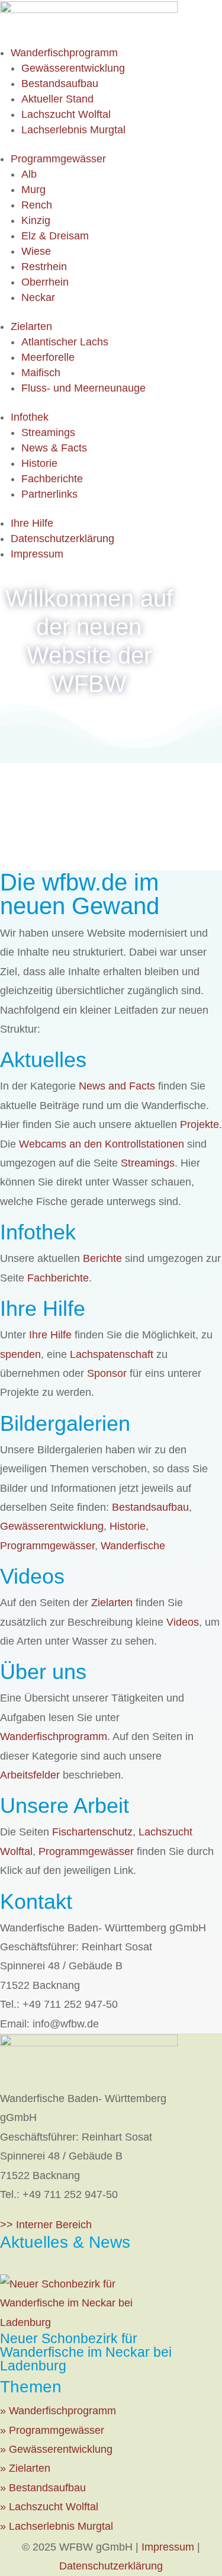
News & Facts (54, 448)
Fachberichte (52, 479)
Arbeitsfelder (30, 1775)
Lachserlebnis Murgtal (73, 130)
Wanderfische (133, 1546)
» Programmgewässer (52, 2430)
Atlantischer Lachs (65, 342)
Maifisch (41, 373)
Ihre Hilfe (32, 523)
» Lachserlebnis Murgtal (57, 2526)
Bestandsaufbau (60, 84)
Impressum (37, 554)
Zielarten (31, 326)
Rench (37, 205)
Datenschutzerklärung (62, 539)
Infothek (30, 417)
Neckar (38, 297)
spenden (20, 1354)
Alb (29, 174)
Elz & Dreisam (55, 236)
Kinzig (36, 220)
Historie (39, 463)
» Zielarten (25, 2468)
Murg (33, 190)
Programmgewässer (58, 159)
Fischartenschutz (92, 1832)
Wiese (36, 251)
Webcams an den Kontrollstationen (102, 1144)
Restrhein (44, 267)
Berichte (102, 1258)
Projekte (200, 1124)
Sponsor (107, 1373)
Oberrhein (45, 282)
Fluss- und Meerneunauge (83, 388)
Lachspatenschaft (112, 1354)
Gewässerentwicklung (73, 68)
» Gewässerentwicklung (56, 2449)
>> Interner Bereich (46, 2225)
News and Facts (117, 1086)
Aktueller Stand (57, 99)
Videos (183, 1622)
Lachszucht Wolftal (66, 114)
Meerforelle (48, 357)
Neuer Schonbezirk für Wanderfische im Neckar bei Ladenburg (86, 2352)
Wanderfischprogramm (64, 53)
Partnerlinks (49, 494)
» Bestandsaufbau (43, 2488)
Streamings (48, 432)
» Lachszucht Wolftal (49, 2507)
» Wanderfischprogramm (58, 2411)
